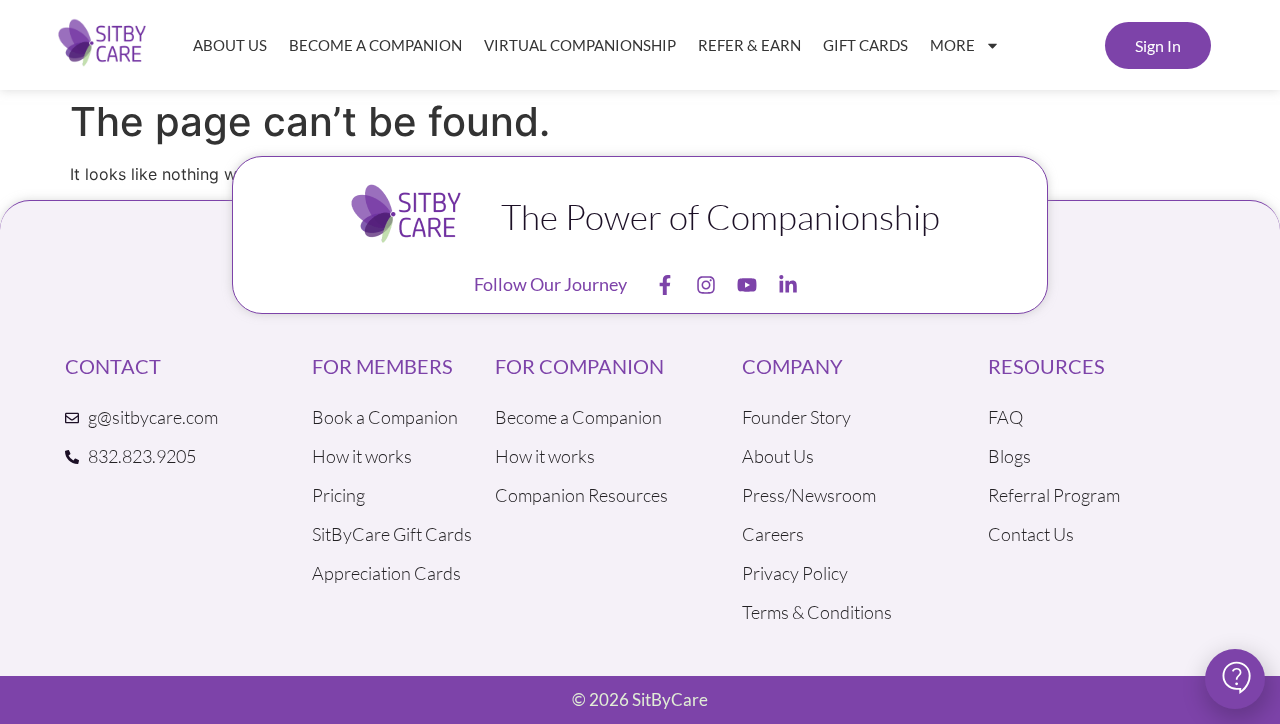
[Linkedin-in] (788, 285)
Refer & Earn (749, 45)
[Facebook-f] (665, 285)
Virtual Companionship (580, 45)
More (952, 45)
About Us (230, 45)
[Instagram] (706, 285)
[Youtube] (747, 285)
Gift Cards (865, 45)
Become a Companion (375, 45)
